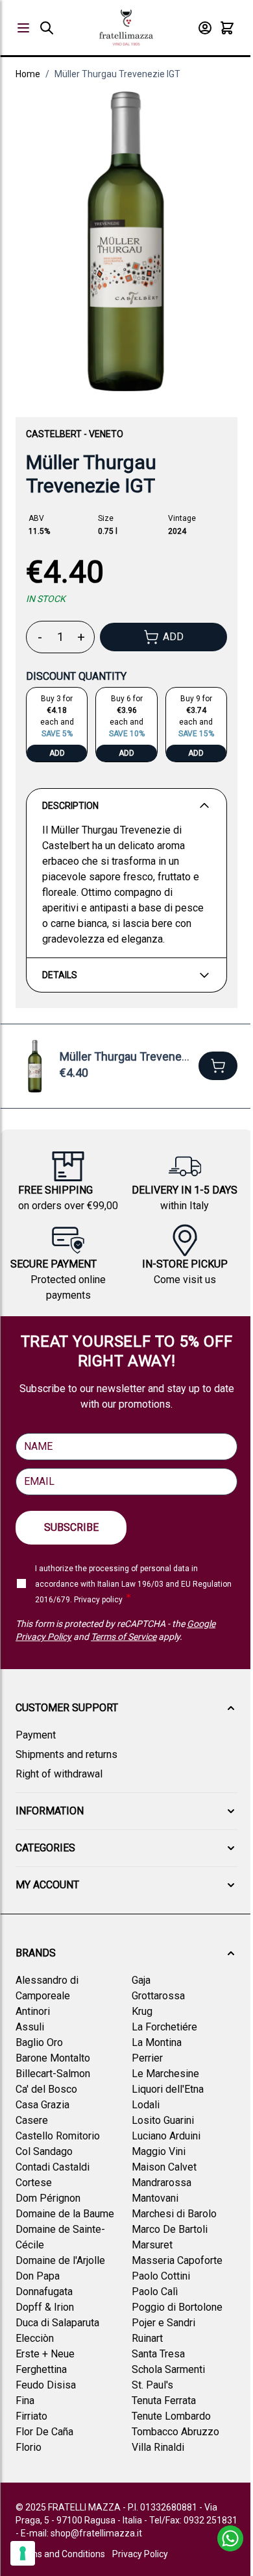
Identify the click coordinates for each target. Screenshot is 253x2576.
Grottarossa (158, 1996)
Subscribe (71, 1527)
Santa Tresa (158, 2354)
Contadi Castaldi (53, 2167)
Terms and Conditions (60, 2554)
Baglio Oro (39, 2042)
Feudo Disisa (46, 2385)
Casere (32, 2120)
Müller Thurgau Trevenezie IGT (117, 74)
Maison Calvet (164, 2167)
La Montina (157, 2042)
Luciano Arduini (166, 2136)
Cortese (34, 2183)
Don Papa (38, 2276)
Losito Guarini (163, 2120)
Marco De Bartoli (170, 2229)
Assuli (30, 2027)
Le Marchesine (165, 2074)
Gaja (141, 1980)
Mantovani (155, 2198)
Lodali (146, 2105)
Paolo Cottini (161, 2276)
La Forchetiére (164, 2027)
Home (28, 74)
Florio (29, 2447)
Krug (142, 2011)
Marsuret (152, 2245)
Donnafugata (44, 2292)
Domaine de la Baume (65, 2214)
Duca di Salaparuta (57, 2323)
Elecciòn (35, 2338)
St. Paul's (152, 2385)
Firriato (31, 2416)
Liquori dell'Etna (168, 2089)
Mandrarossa (162, 2183)
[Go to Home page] (126, 28)
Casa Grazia (42, 2105)
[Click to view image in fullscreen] (126, 241)
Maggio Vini (159, 2151)
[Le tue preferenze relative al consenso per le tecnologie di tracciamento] (23, 2553)
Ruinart (147, 2338)
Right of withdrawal (59, 1774)
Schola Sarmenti (168, 2369)
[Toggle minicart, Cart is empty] (227, 28)
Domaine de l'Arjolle (60, 2260)
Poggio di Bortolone (177, 2307)
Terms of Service (124, 1637)
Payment (36, 1735)
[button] (126, 1708)
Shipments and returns (66, 1754)
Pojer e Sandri (163, 2323)
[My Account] (205, 28)
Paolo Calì (155, 2292)
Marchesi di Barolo (174, 2214)
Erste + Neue (45, 2354)
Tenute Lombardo (171, 2416)
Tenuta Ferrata (164, 2401)
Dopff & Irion (45, 2307)
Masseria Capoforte (177, 2260)
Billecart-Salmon (53, 2074)
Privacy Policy (140, 2554)
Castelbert (54, 434)
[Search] (47, 28)
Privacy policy (98, 1600)
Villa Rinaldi (158, 2447)
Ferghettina (41, 2369)
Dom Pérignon (48, 2198)
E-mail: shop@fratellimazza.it (81, 2533)
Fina (25, 2401)
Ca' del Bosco (46, 2089)
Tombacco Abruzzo (175, 2432)
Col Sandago (44, 2151)
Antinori (33, 2011)
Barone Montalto (53, 2058)
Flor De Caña (44, 2432)
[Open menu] (23, 28)
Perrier (147, 2058)
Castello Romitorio (58, 2136)
